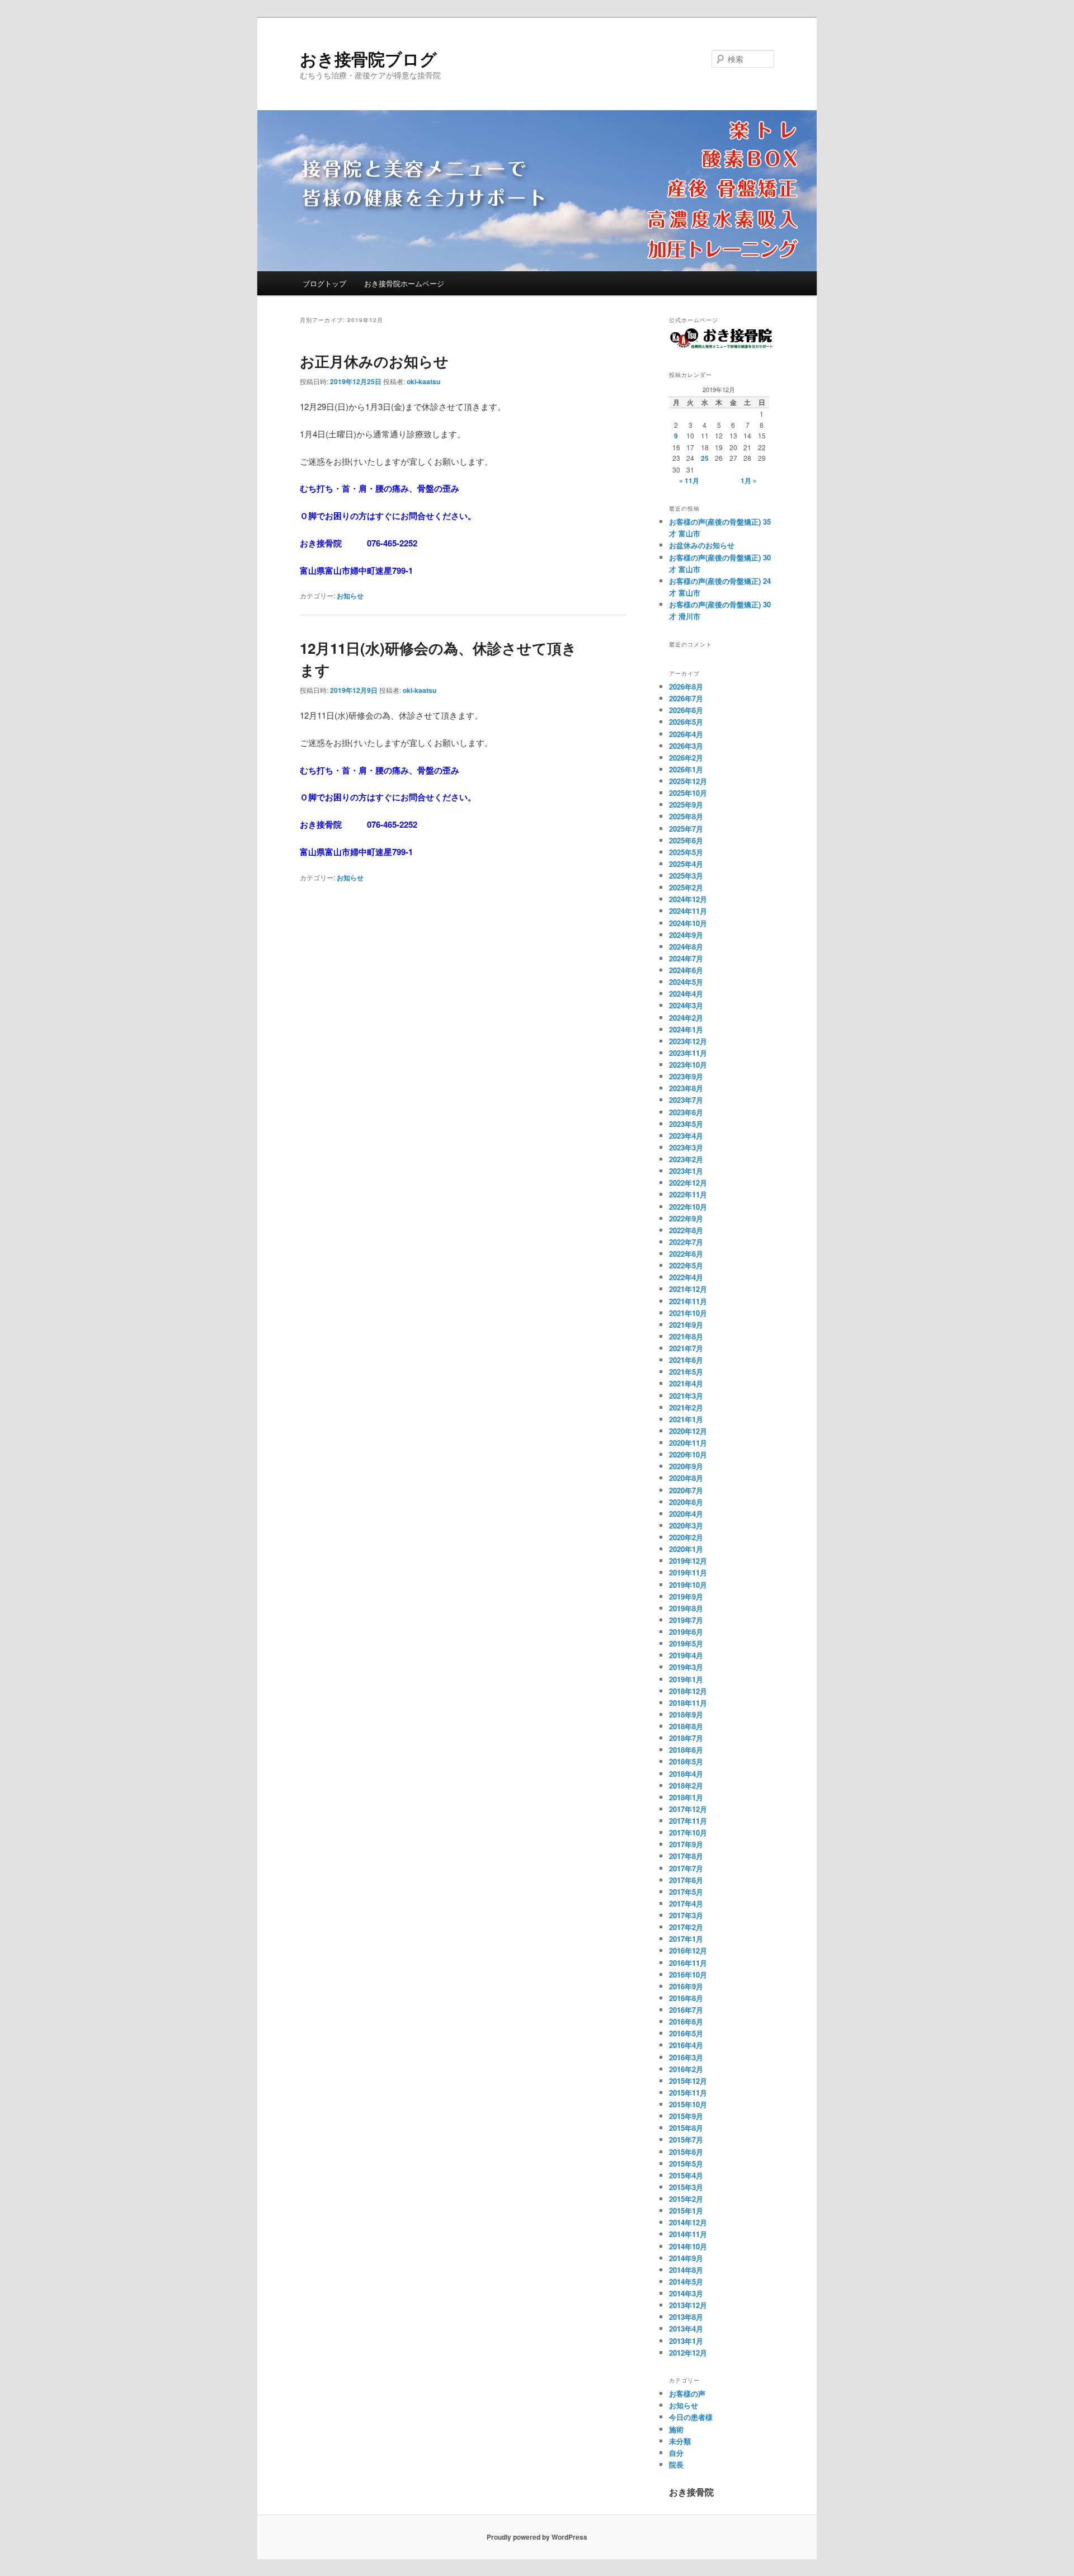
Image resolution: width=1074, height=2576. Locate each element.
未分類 (680, 2441)
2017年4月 (686, 1903)
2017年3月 (686, 1915)
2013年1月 (686, 2341)
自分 (676, 2453)
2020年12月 (688, 1431)
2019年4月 (686, 1655)
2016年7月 (686, 2010)
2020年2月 (686, 1537)
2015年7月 (686, 2139)
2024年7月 (686, 958)
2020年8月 (686, 1478)
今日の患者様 (691, 2417)
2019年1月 (686, 1679)
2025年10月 (688, 793)
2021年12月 (688, 1289)
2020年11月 (688, 1443)
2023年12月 (688, 1041)
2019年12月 (688, 1561)
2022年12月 (688, 1183)
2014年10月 (688, 2246)
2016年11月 (688, 1963)
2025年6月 (686, 840)
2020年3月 (686, 1525)
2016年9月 (686, 1986)
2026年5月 (686, 722)
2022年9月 (686, 1218)
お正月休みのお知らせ (374, 361)
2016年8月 (686, 1998)
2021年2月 (686, 1407)
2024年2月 (686, 1018)
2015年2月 (686, 2199)
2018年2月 (686, 1785)
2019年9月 (686, 1596)
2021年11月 (688, 1301)
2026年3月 (686, 746)
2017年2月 (686, 1927)
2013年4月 (686, 2329)
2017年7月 (686, 1868)
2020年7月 (686, 1490)
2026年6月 (686, 710)
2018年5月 (686, 1761)
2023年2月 (686, 1159)
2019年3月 (686, 1667)
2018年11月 (688, 1703)
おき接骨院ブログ (368, 58)
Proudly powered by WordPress (537, 2537)
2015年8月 (686, 2128)
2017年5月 (686, 1892)
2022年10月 (688, 1207)
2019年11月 (688, 1572)
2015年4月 (686, 2175)
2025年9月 (686, 805)
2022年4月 (686, 1277)
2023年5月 (686, 1124)
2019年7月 (686, 1620)
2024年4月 (686, 994)
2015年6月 (686, 2152)
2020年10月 (688, 1454)
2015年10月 (688, 2104)
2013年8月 (686, 2317)
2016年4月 (686, 2045)
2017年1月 (686, 1939)
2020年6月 (686, 1502)
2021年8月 (686, 1336)
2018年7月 (686, 1738)
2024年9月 (686, 935)
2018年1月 (686, 1797)
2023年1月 (686, 1171)
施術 (676, 2429)
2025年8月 (686, 816)
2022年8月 (686, 1230)
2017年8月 (686, 1856)
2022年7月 (686, 1242)
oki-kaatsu (423, 381)
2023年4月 (686, 1136)
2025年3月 (686, 876)
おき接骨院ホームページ (404, 283)
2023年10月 (688, 1065)
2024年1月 (686, 1029)
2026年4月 (686, 734)
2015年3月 (686, 2187)
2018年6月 (686, 1750)
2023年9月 (686, 1076)
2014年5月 (686, 2282)
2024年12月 (688, 899)
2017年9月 (686, 1844)
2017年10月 (688, 1832)
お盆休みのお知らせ (702, 545)
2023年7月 (686, 1100)
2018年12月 (688, 1691)
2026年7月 (686, 698)
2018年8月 (686, 1726)
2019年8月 (686, 1608)
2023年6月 (686, 1112)
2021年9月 (686, 1325)
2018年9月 (686, 1714)
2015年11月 (688, 2093)
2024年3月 (686, 1005)
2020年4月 (686, 1514)
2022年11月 (688, 1194)
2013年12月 (688, 2305)
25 (705, 458)
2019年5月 (686, 1643)
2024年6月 (686, 970)
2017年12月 (688, 1809)
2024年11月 (688, 911)
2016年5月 (686, 2033)
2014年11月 (688, 2234)
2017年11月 (688, 1821)
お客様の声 (687, 2393)
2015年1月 (686, 2211)
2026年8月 (686, 687)
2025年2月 (686, 887)
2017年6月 (686, 1880)
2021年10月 (688, 1313)
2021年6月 (686, 1360)
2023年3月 (686, 1147)
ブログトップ (324, 283)
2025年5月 (686, 852)
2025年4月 (686, 864)
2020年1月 (686, 1549)
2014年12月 (688, 2222)
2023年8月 (686, 1088)
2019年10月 (688, 1585)
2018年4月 (686, 1774)
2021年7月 (686, 1348)
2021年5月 (686, 1372)
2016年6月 (686, 2021)
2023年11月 (688, 1053)
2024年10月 (688, 923)
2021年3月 (686, 1396)
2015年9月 (686, 2116)
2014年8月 (686, 2270)
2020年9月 (686, 1466)
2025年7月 (686, 829)
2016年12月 (688, 1950)
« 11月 (689, 480)
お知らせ (350, 596)
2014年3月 (686, 2293)
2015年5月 (686, 2164)
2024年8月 (686, 947)
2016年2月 (686, 2069)
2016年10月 (688, 1975)
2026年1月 (686, 769)
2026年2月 (686, 758)
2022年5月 (686, 1265)
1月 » (749, 480)
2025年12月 (688, 781)
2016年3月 (686, 2057)
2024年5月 (686, 982)
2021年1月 (686, 1419)
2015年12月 (688, 2081)
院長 (676, 2464)
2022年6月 (686, 1254)
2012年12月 (688, 2353)
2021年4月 (686, 1383)
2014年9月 (686, 2258)
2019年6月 (686, 1632)
